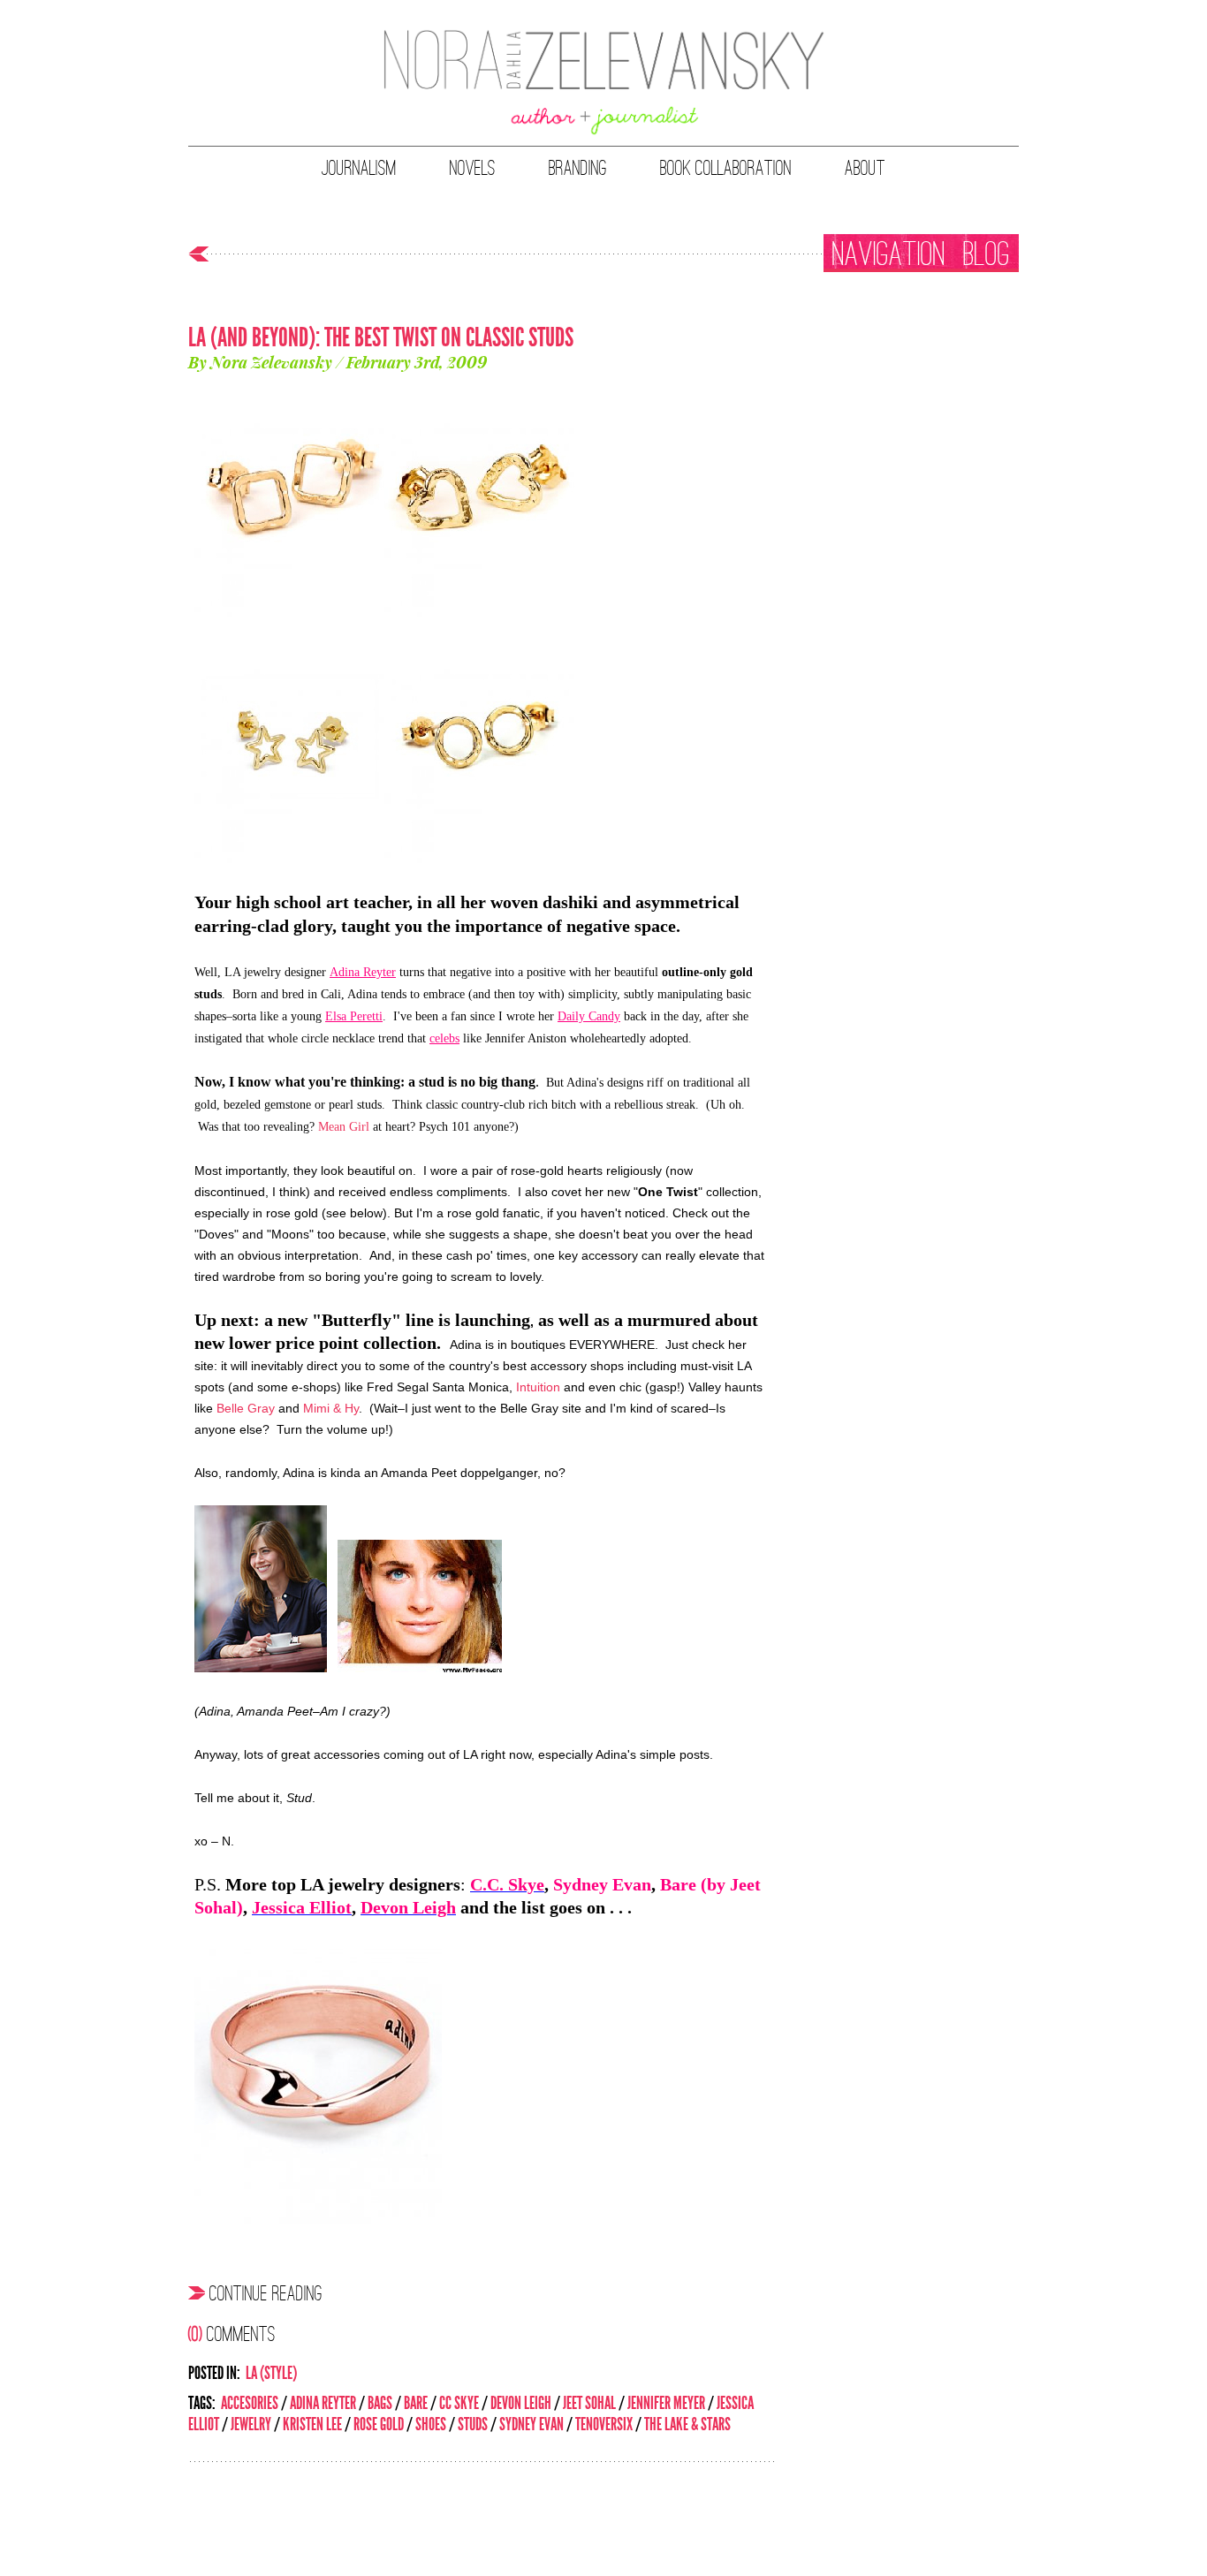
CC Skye (459, 2403)
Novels (473, 168)
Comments (232, 2333)
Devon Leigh (521, 2403)
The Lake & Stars (687, 2424)
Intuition (538, 1387)
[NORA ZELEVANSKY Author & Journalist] (604, 84)
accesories (250, 2403)
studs (473, 2424)
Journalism (359, 168)
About (865, 168)
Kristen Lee (312, 2424)
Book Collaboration (726, 168)
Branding (578, 168)
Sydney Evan (531, 2424)
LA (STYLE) (271, 2373)
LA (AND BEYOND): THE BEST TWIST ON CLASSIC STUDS (381, 337)
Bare (416, 2403)
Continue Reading (266, 2292)
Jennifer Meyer (666, 2403)
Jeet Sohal (589, 2403)
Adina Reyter (323, 2403)
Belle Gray (246, 1408)
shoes (431, 2424)
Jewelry (251, 2424)
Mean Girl (344, 1127)
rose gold (379, 2424)
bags (380, 2403)
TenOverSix (604, 2424)
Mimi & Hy (331, 1408)
